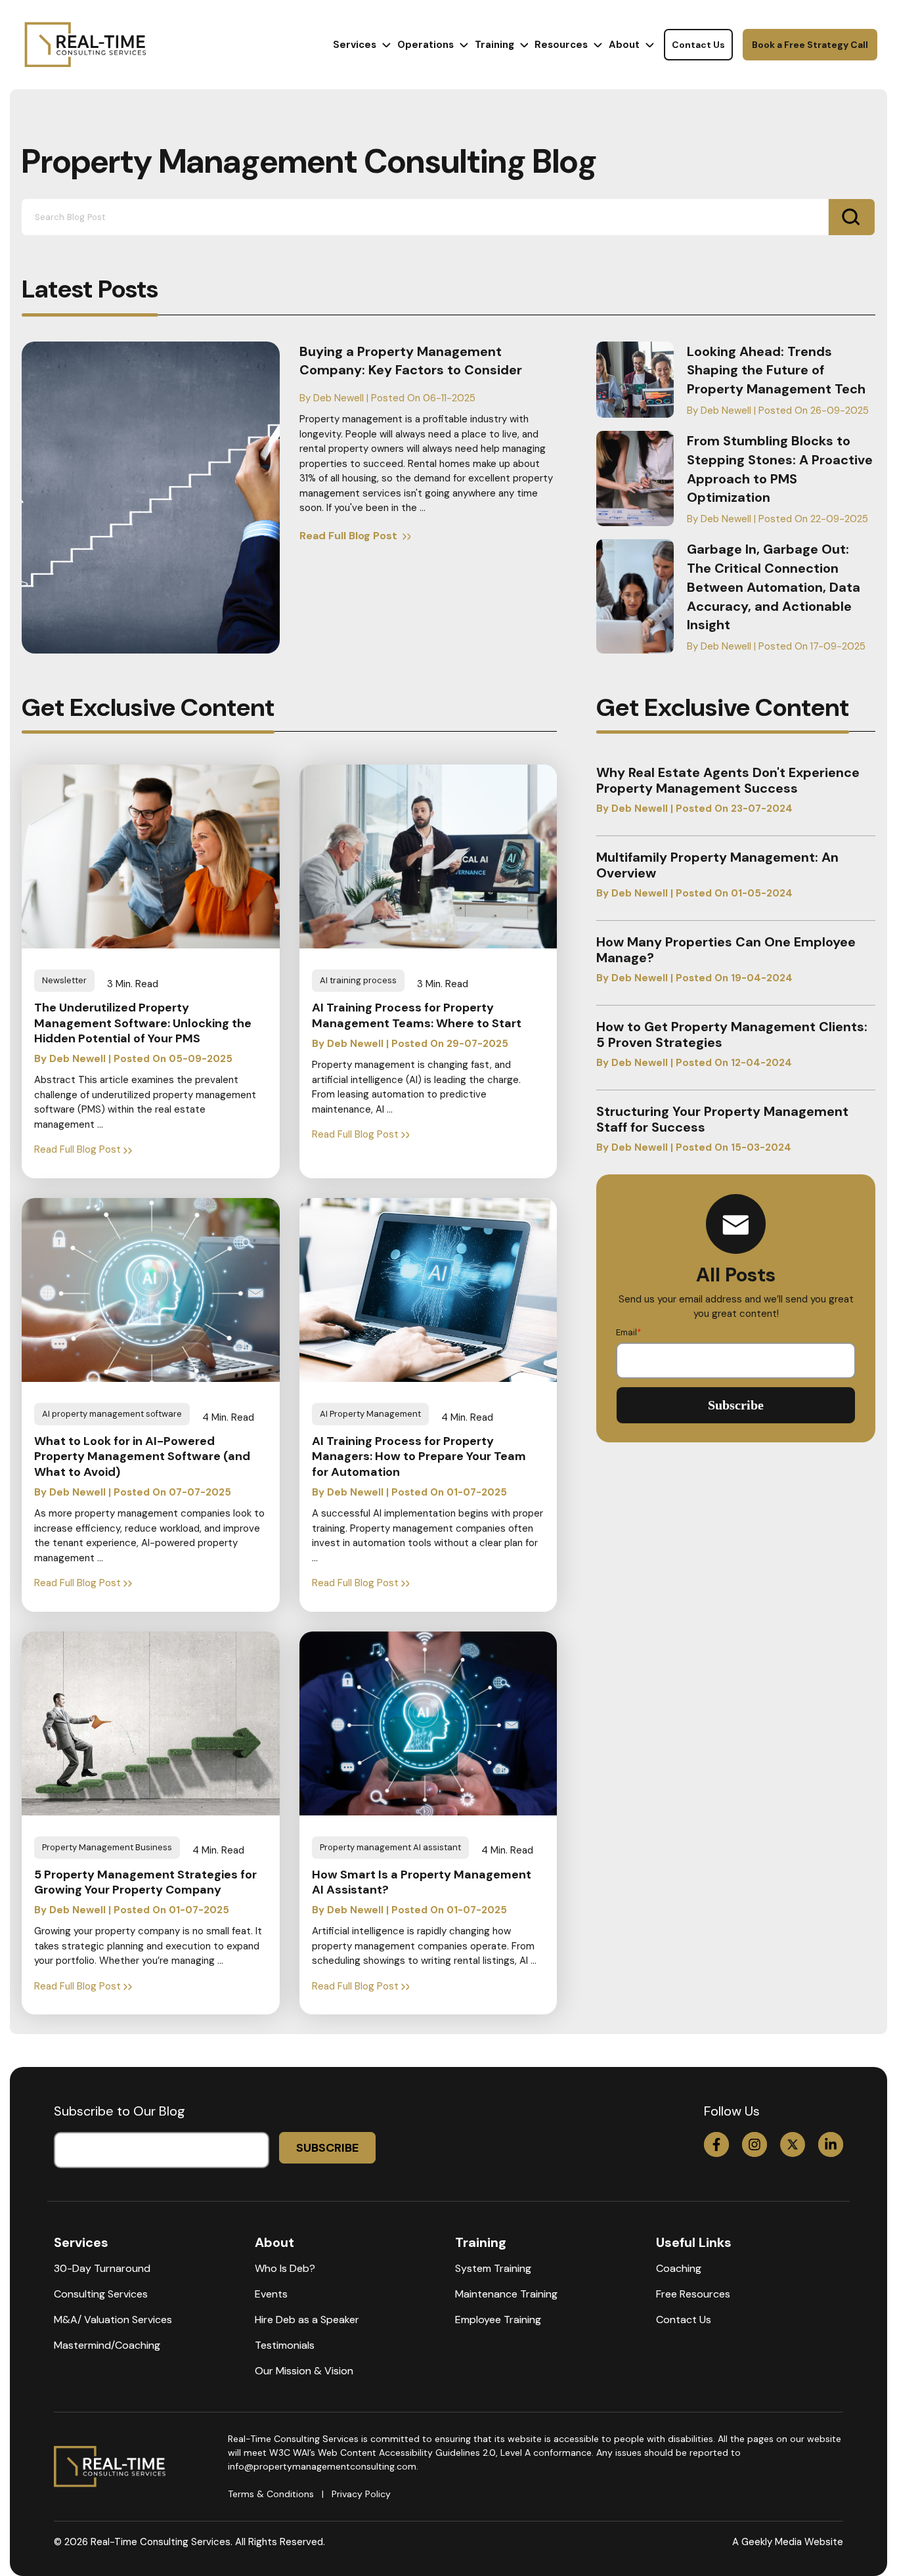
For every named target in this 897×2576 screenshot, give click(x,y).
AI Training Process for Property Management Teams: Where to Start (417, 1015)
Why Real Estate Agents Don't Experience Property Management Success (728, 780)
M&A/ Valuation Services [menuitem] (113, 2320)
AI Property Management (370, 1414)
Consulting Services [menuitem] (101, 2294)
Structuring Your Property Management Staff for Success (722, 1119)
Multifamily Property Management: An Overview (717, 865)
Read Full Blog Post (350, 536)
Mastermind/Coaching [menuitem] (107, 2345)
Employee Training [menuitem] (498, 2320)
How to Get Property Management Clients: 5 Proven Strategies (732, 1034)
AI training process (358, 980)
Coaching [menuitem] (679, 2268)
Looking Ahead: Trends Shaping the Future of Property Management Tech (776, 370)
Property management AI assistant (390, 1847)
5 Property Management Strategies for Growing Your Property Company (145, 1882)
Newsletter (64, 980)
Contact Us (698, 45)
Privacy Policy (361, 2494)
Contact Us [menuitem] (684, 2320)
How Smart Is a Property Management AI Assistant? (422, 1882)
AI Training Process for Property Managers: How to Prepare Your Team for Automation (419, 1457)
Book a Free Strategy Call (810, 45)
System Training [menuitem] (493, 2268)
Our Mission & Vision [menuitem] (304, 2371)
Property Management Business (107, 1847)
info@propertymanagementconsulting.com (322, 2466)
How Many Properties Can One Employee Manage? (726, 950)
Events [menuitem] (271, 2294)
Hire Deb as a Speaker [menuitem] (307, 2320)
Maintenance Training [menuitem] (506, 2294)
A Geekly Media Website (788, 2542)
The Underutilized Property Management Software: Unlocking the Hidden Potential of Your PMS (143, 1023)
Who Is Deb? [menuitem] (285, 2268)
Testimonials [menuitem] (285, 2345)
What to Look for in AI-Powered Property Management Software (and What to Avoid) (142, 1457)
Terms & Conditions (271, 2494)
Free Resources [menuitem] (693, 2294)
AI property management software (112, 1414)
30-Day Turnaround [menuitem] (102, 2268)
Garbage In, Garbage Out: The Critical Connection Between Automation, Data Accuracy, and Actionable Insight (774, 587)
